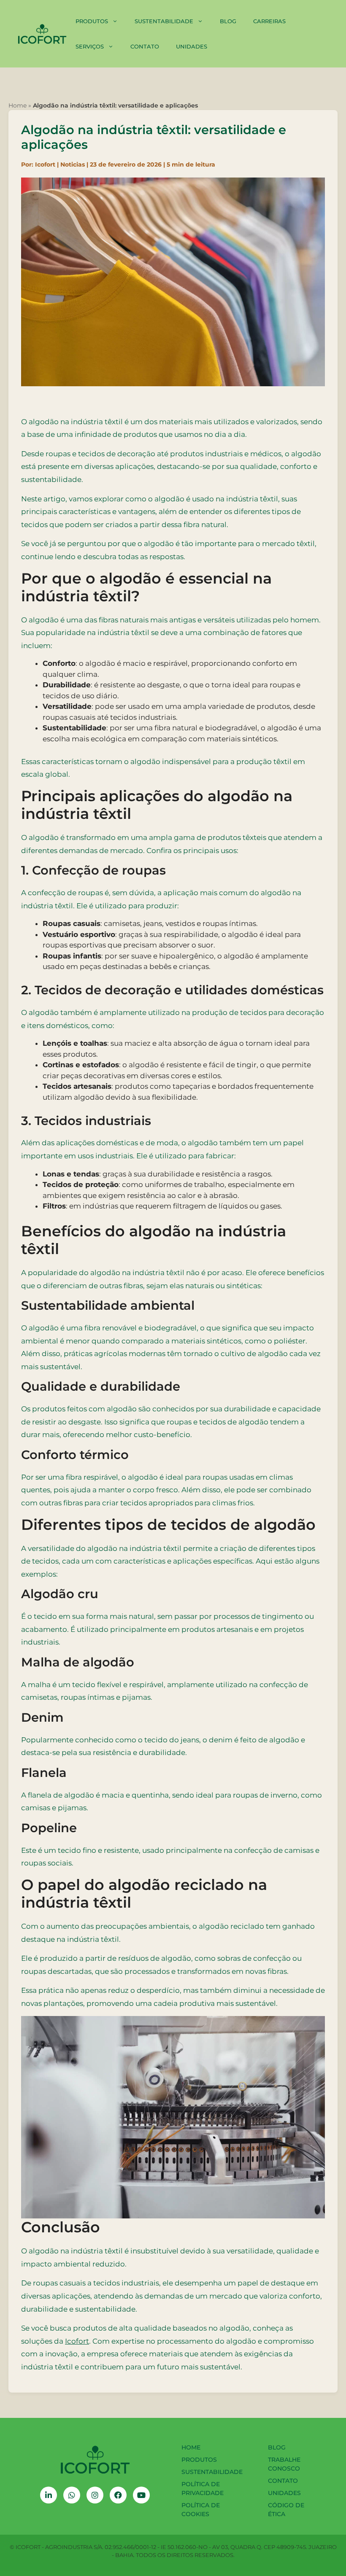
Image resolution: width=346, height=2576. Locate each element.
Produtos (92, 21)
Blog (228, 21)
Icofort (77, 2341)
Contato (145, 46)
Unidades (192, 46)
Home (18, 105)
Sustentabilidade (164, 21)
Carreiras (269, 21)
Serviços (90, 46)
